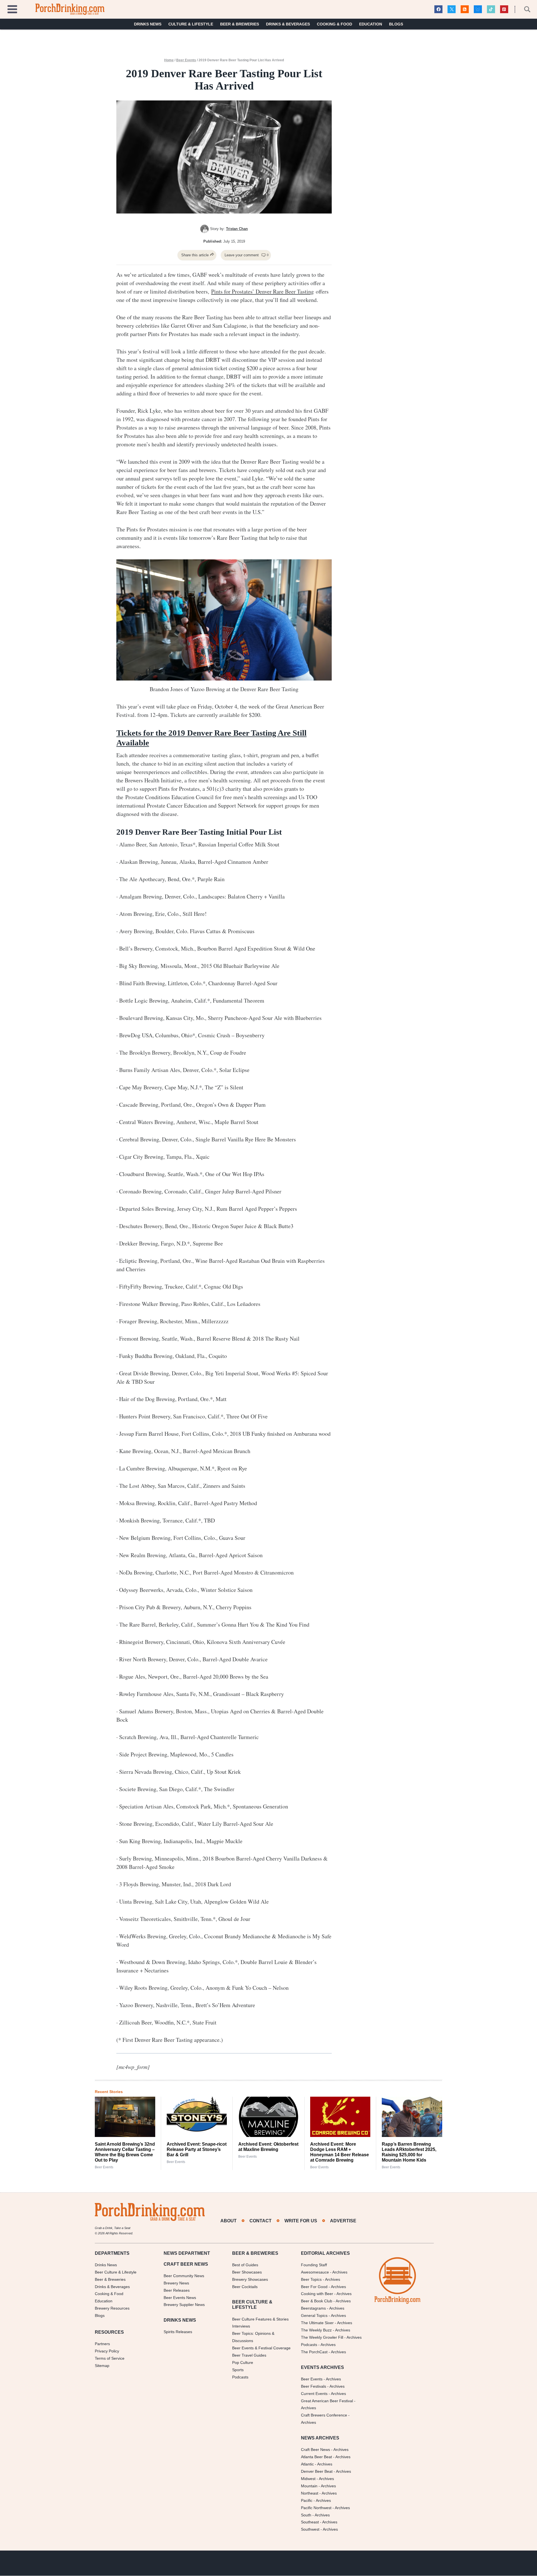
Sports (238, 2370)
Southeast (310, 2522)
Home (169, 60)
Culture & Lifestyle (191, 24)
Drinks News (148, 24)
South (306, 2515)
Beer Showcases (247, 2272)
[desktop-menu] (12, 9)
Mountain (309, 2486)
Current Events (314, 2394)
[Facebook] (438, 9)
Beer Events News (180, 2298)
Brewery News (176, 2283)
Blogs (396, 24)
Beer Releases (177, 2290)
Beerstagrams (313, 2308)
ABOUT (229, 2221)
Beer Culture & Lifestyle (116, 2272)
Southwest (310, 2530)
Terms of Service (110, 2358)
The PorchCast (314, 2352)
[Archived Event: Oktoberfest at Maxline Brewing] (268, 2117)
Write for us (301, 2221)
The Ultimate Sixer (317, 2323)
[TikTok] (491, 9)
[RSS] (465, 9)
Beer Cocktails (245, 2287)
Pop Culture (243, 2362)
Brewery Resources (112, 2308)
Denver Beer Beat (317, 2471)
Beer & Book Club (317, 2301)
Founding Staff (314, 2265)
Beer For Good (314, 2287)
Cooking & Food (335, 24)
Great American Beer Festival (327, 2401)
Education (371, 24)
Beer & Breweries (240, 24)
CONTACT (261, 2221)
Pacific (307, 2500)
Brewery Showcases (250, 2279)
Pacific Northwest (316, 2508)
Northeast (310, 2493)
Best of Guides (245, 2265)
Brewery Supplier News (184, 2305)
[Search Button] (524, 9)
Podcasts (240, 2377)
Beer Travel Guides (249, 2355)
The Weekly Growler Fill (322, 2337)
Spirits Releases (178, 2332)
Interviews (241, 2326)
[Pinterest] (504, 9)
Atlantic (307, 2464)
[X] (452, 9)
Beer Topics (311, 2279)
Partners (102, 2344)
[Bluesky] (478, 9)
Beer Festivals (314, 2386)
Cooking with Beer (317, 2294)
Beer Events (186, 60)
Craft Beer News (315, 2450)
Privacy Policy (107, 2351)
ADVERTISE (343, 2221)
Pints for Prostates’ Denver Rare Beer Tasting (262, 291)
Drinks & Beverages (288, 24)
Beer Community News (184, 2276)
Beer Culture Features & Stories (260, 2319)
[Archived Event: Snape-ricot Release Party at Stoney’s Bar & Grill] (197, 2117)
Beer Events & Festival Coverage (261, 2348)
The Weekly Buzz (316, 2330)
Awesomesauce (315, 2272)
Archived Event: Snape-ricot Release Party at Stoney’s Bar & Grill (197, 2149)
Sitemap (102, 2366)
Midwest (308, 2479)
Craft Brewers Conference (324, 2415)
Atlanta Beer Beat (316, 2457)
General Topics (314, 2316)
